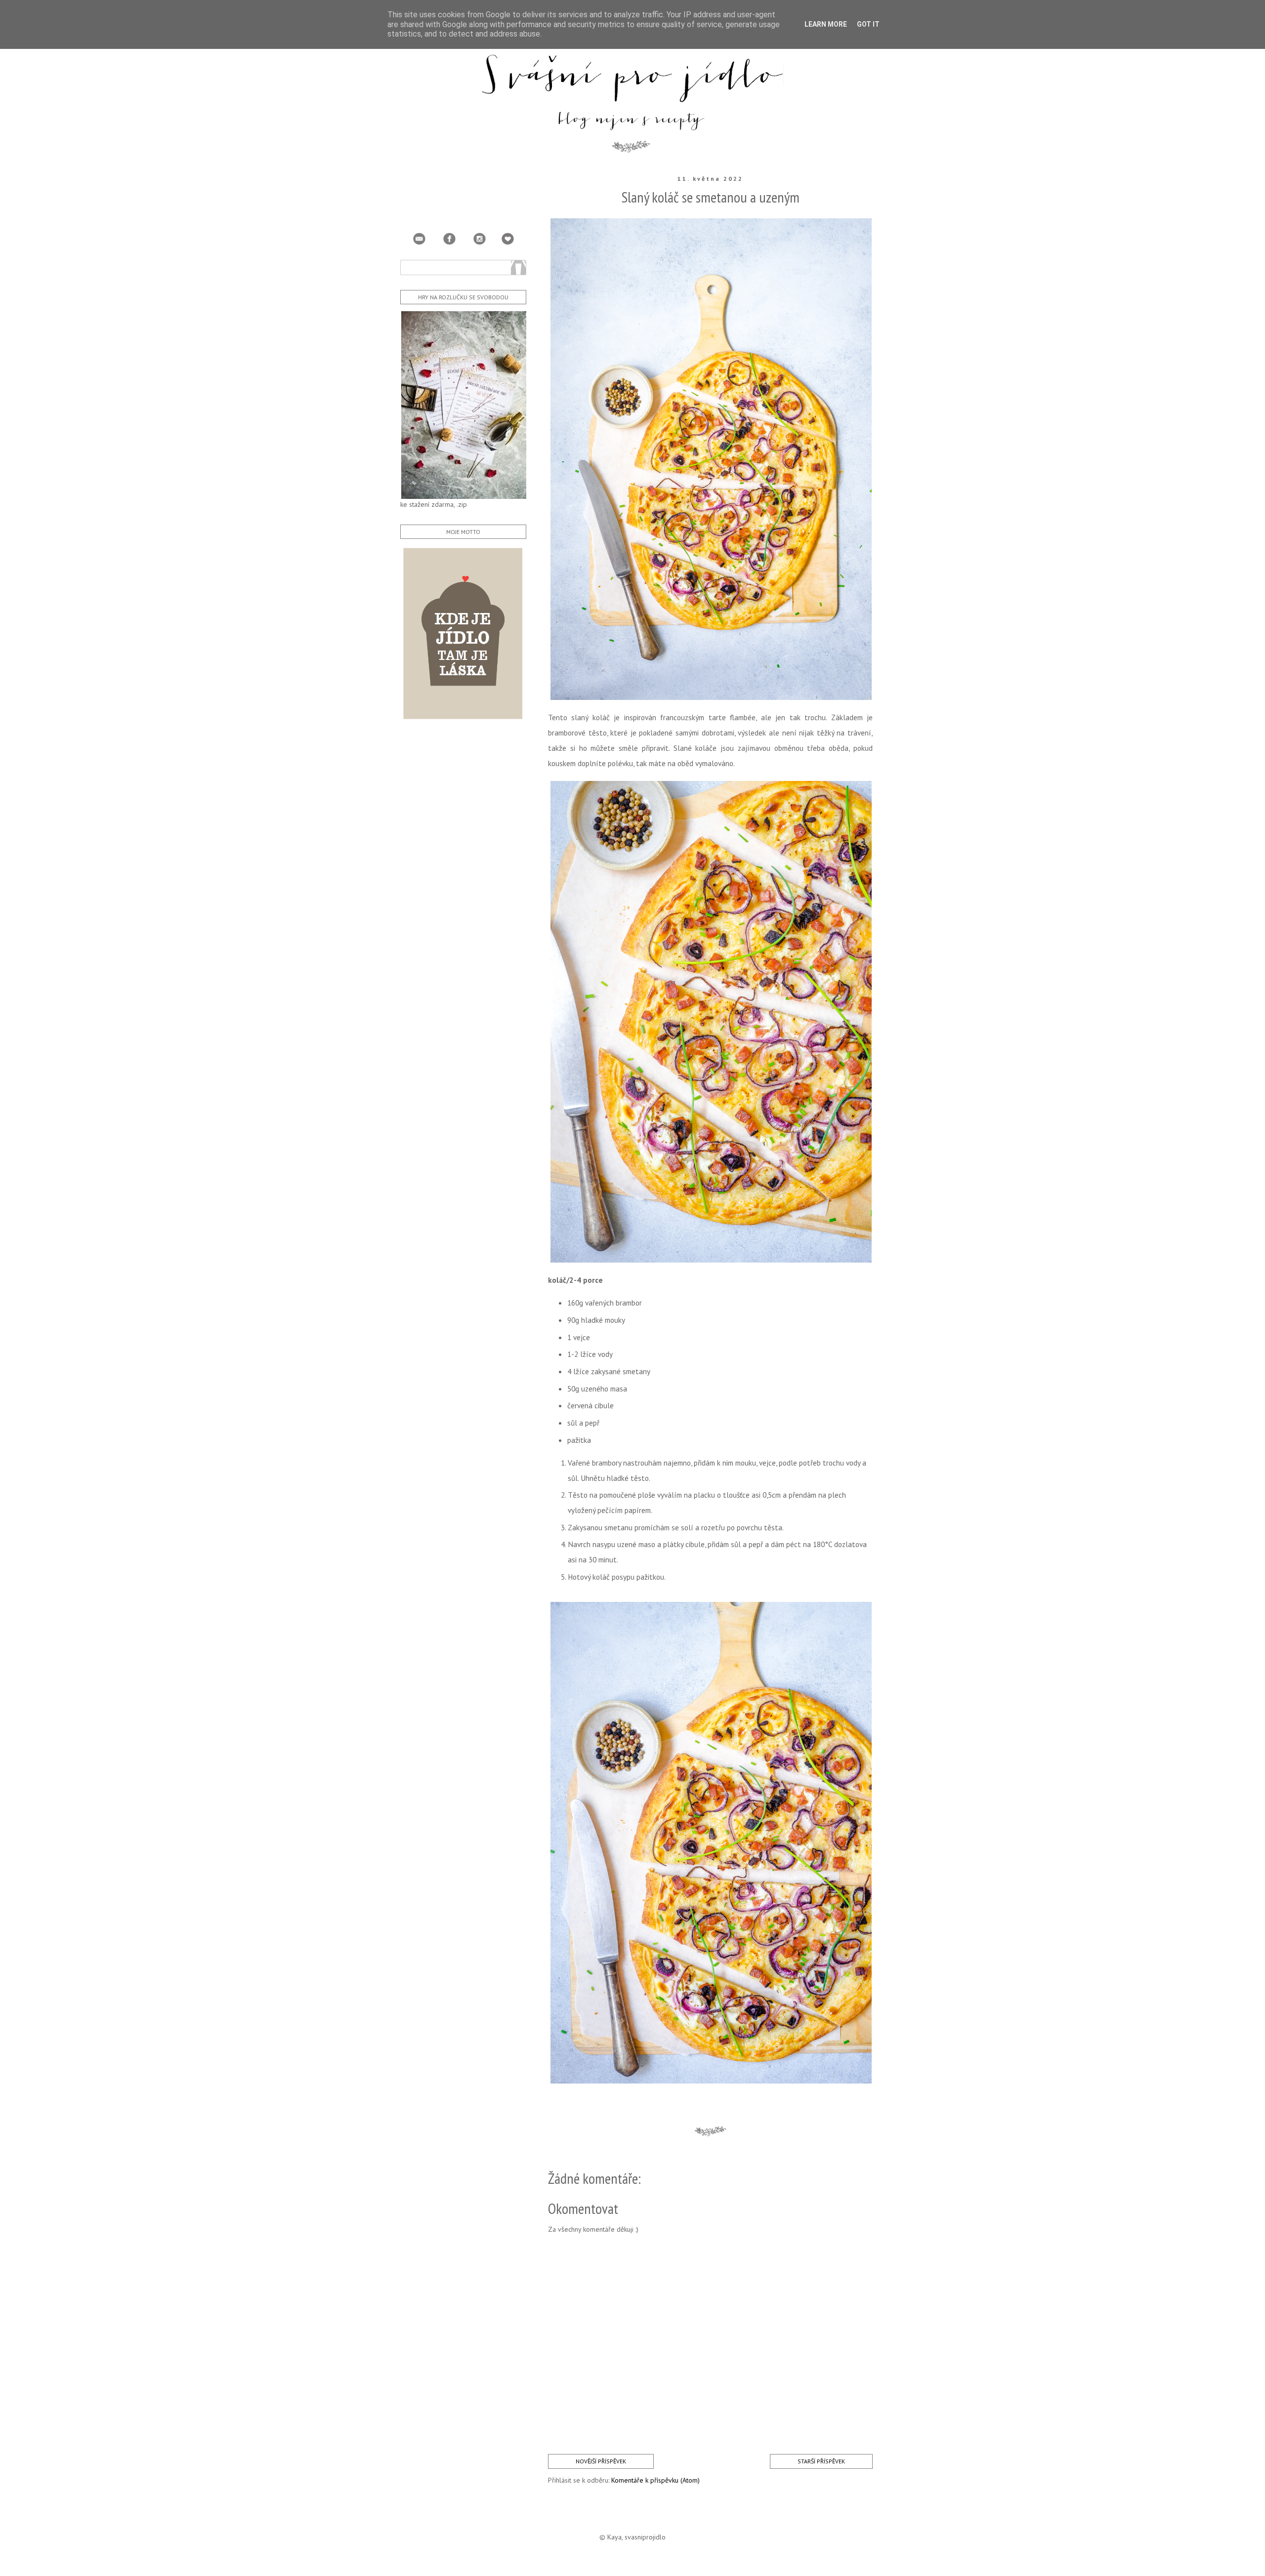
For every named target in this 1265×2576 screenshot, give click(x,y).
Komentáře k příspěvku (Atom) (655, 2480)
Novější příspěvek (601, 2461)
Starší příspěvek (821, 2461)
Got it (868, 24)
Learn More (826, 24)
